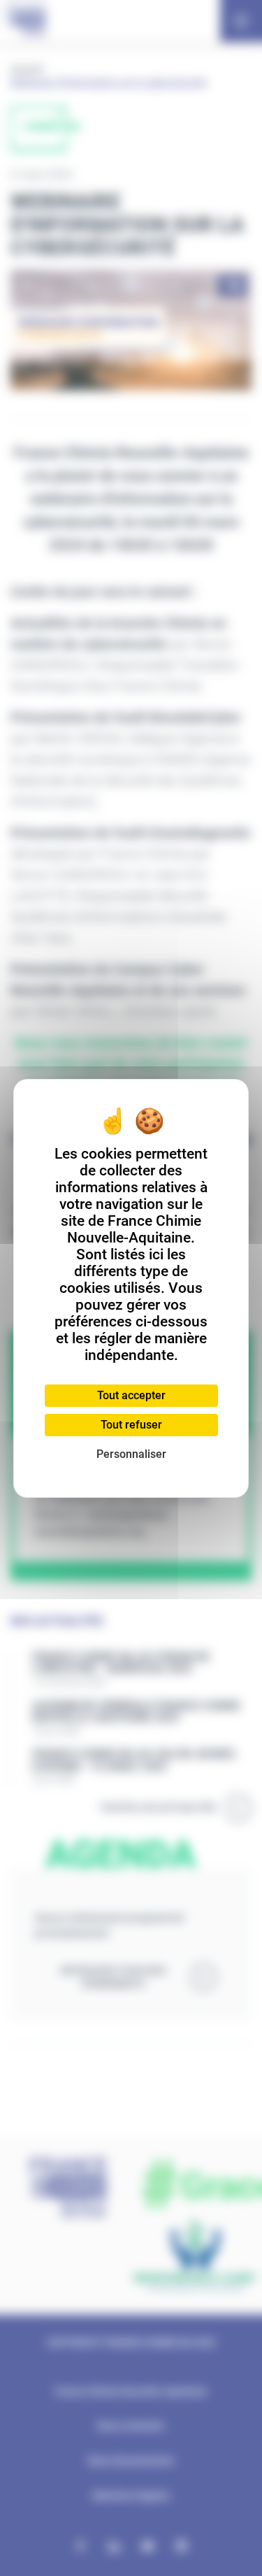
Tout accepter (131, 1395)
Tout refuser (131, 1425)
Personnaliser (131, 1454)
